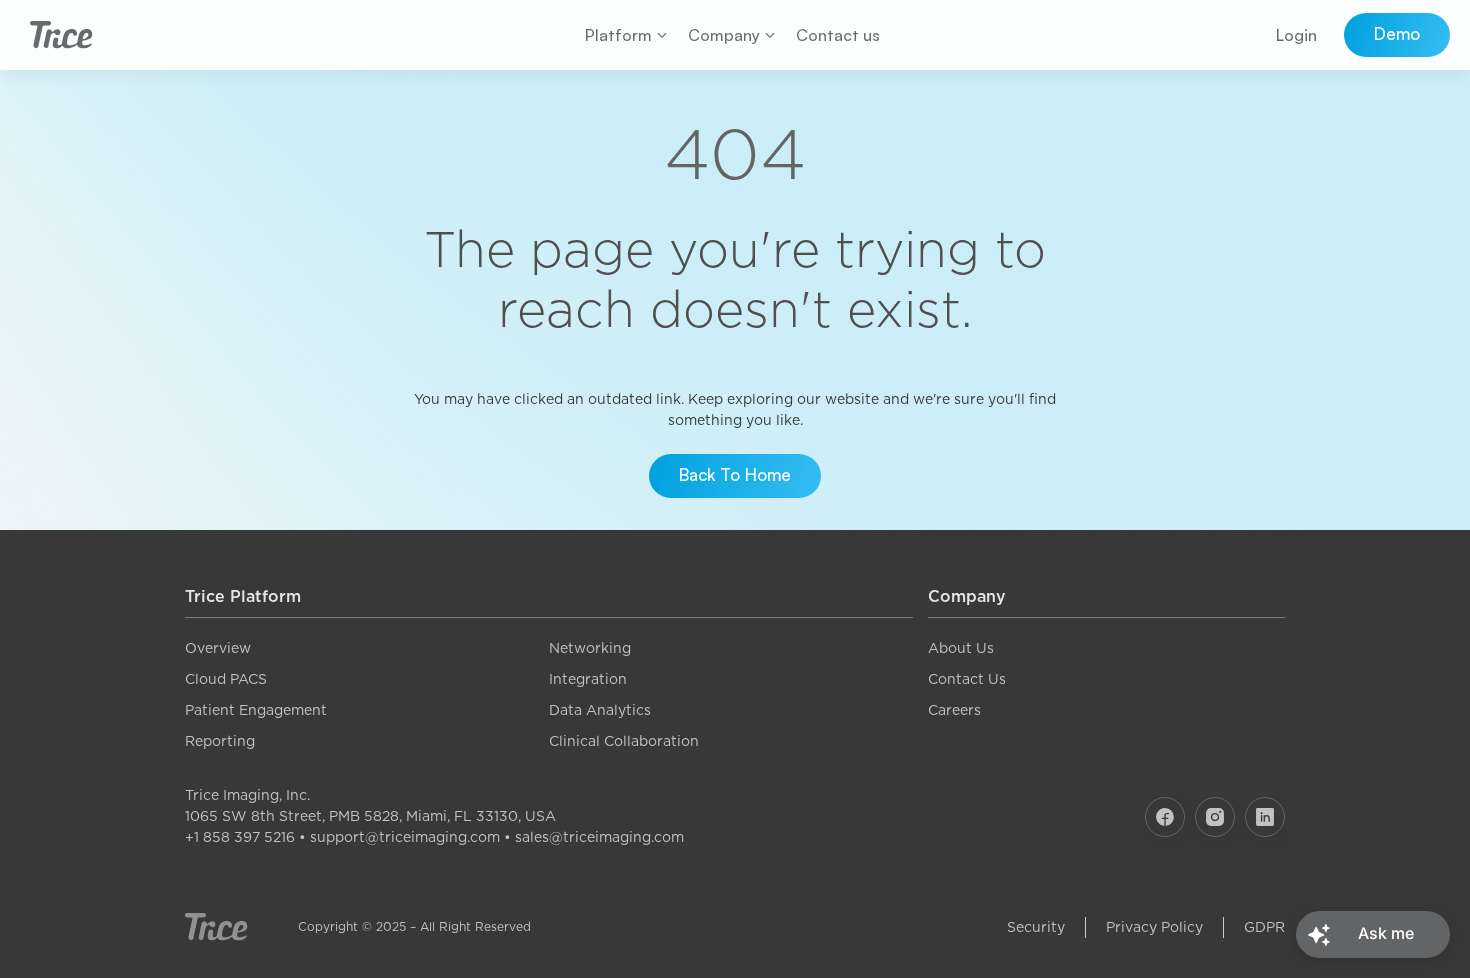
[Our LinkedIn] (1265, 817)
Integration (588, 679)
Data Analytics (600, 710)
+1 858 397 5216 (240, 837)
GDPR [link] (1264, 927)
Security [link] (1036, 927)
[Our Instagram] (1215, 817)
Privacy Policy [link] (1154, 927)
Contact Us (967, 679)
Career (951, 710)
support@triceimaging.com (405, 837)
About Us (961, 648)
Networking (590, 648)
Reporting (220, 741)
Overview (218, 648)
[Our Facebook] (1165, 817)
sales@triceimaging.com (599, 837)
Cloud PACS (226, 679)
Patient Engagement (256, 710)
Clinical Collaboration (624, 741)
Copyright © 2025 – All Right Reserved (414, 926)
